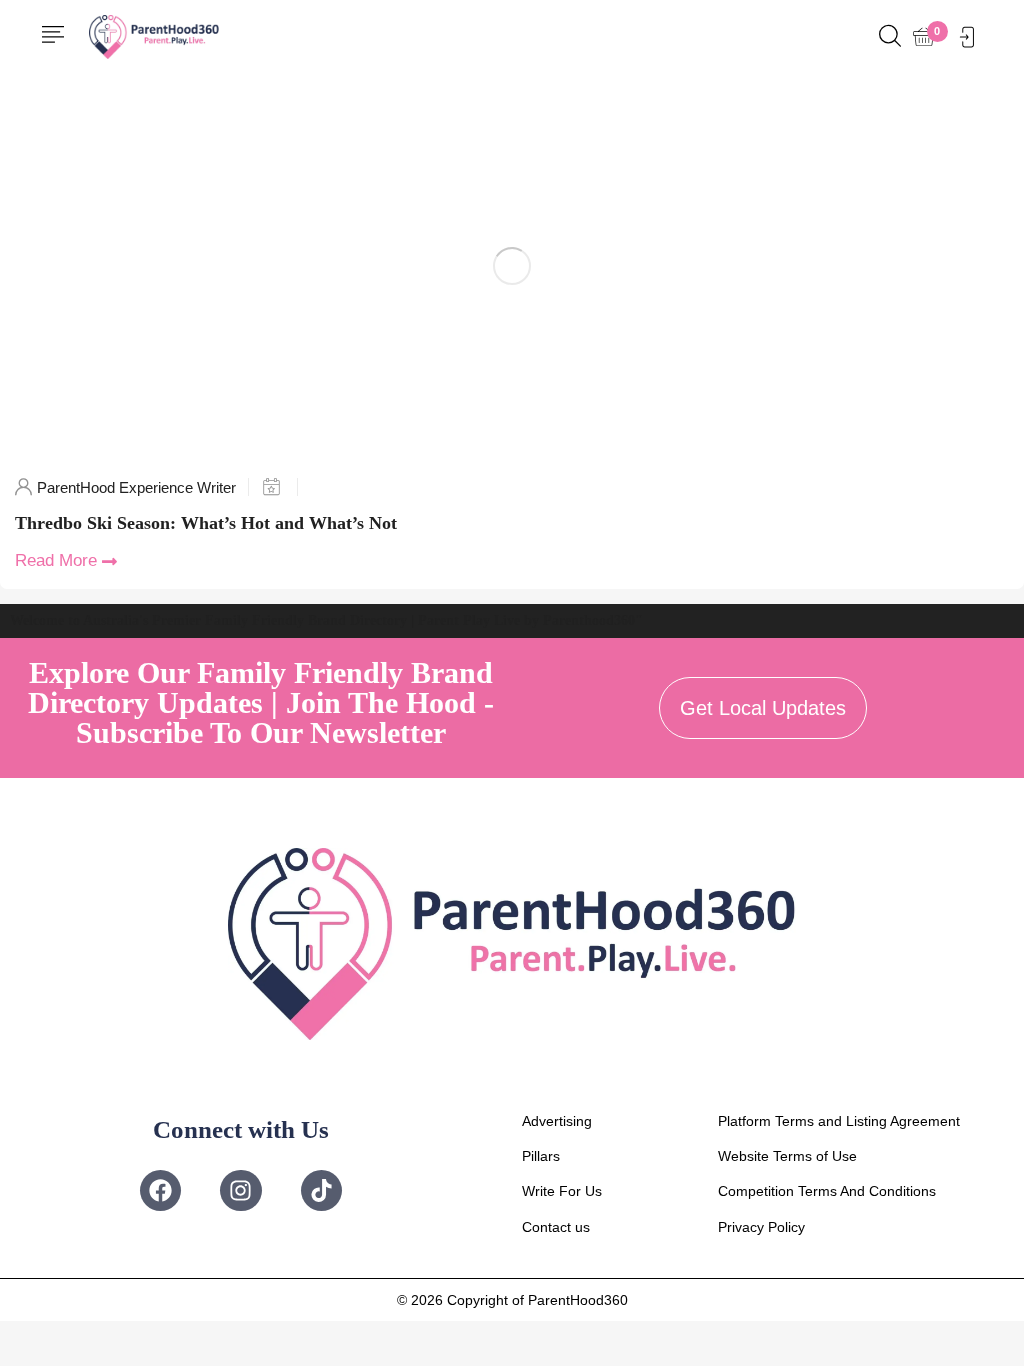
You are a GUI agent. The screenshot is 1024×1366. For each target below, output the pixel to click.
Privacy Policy (761, 1227)
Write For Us (562, 1191)
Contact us (556, 1227)
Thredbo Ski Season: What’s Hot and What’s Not (206, 523)
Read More (56, 560)
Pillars (541, 1156)
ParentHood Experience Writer (136, 487)
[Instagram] (240, 1190)
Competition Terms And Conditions (827, 1191)
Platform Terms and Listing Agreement (839, 1121)
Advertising (557, 1121)
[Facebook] (160, 1190)
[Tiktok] (321, 1190)
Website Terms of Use (787, 1156)
